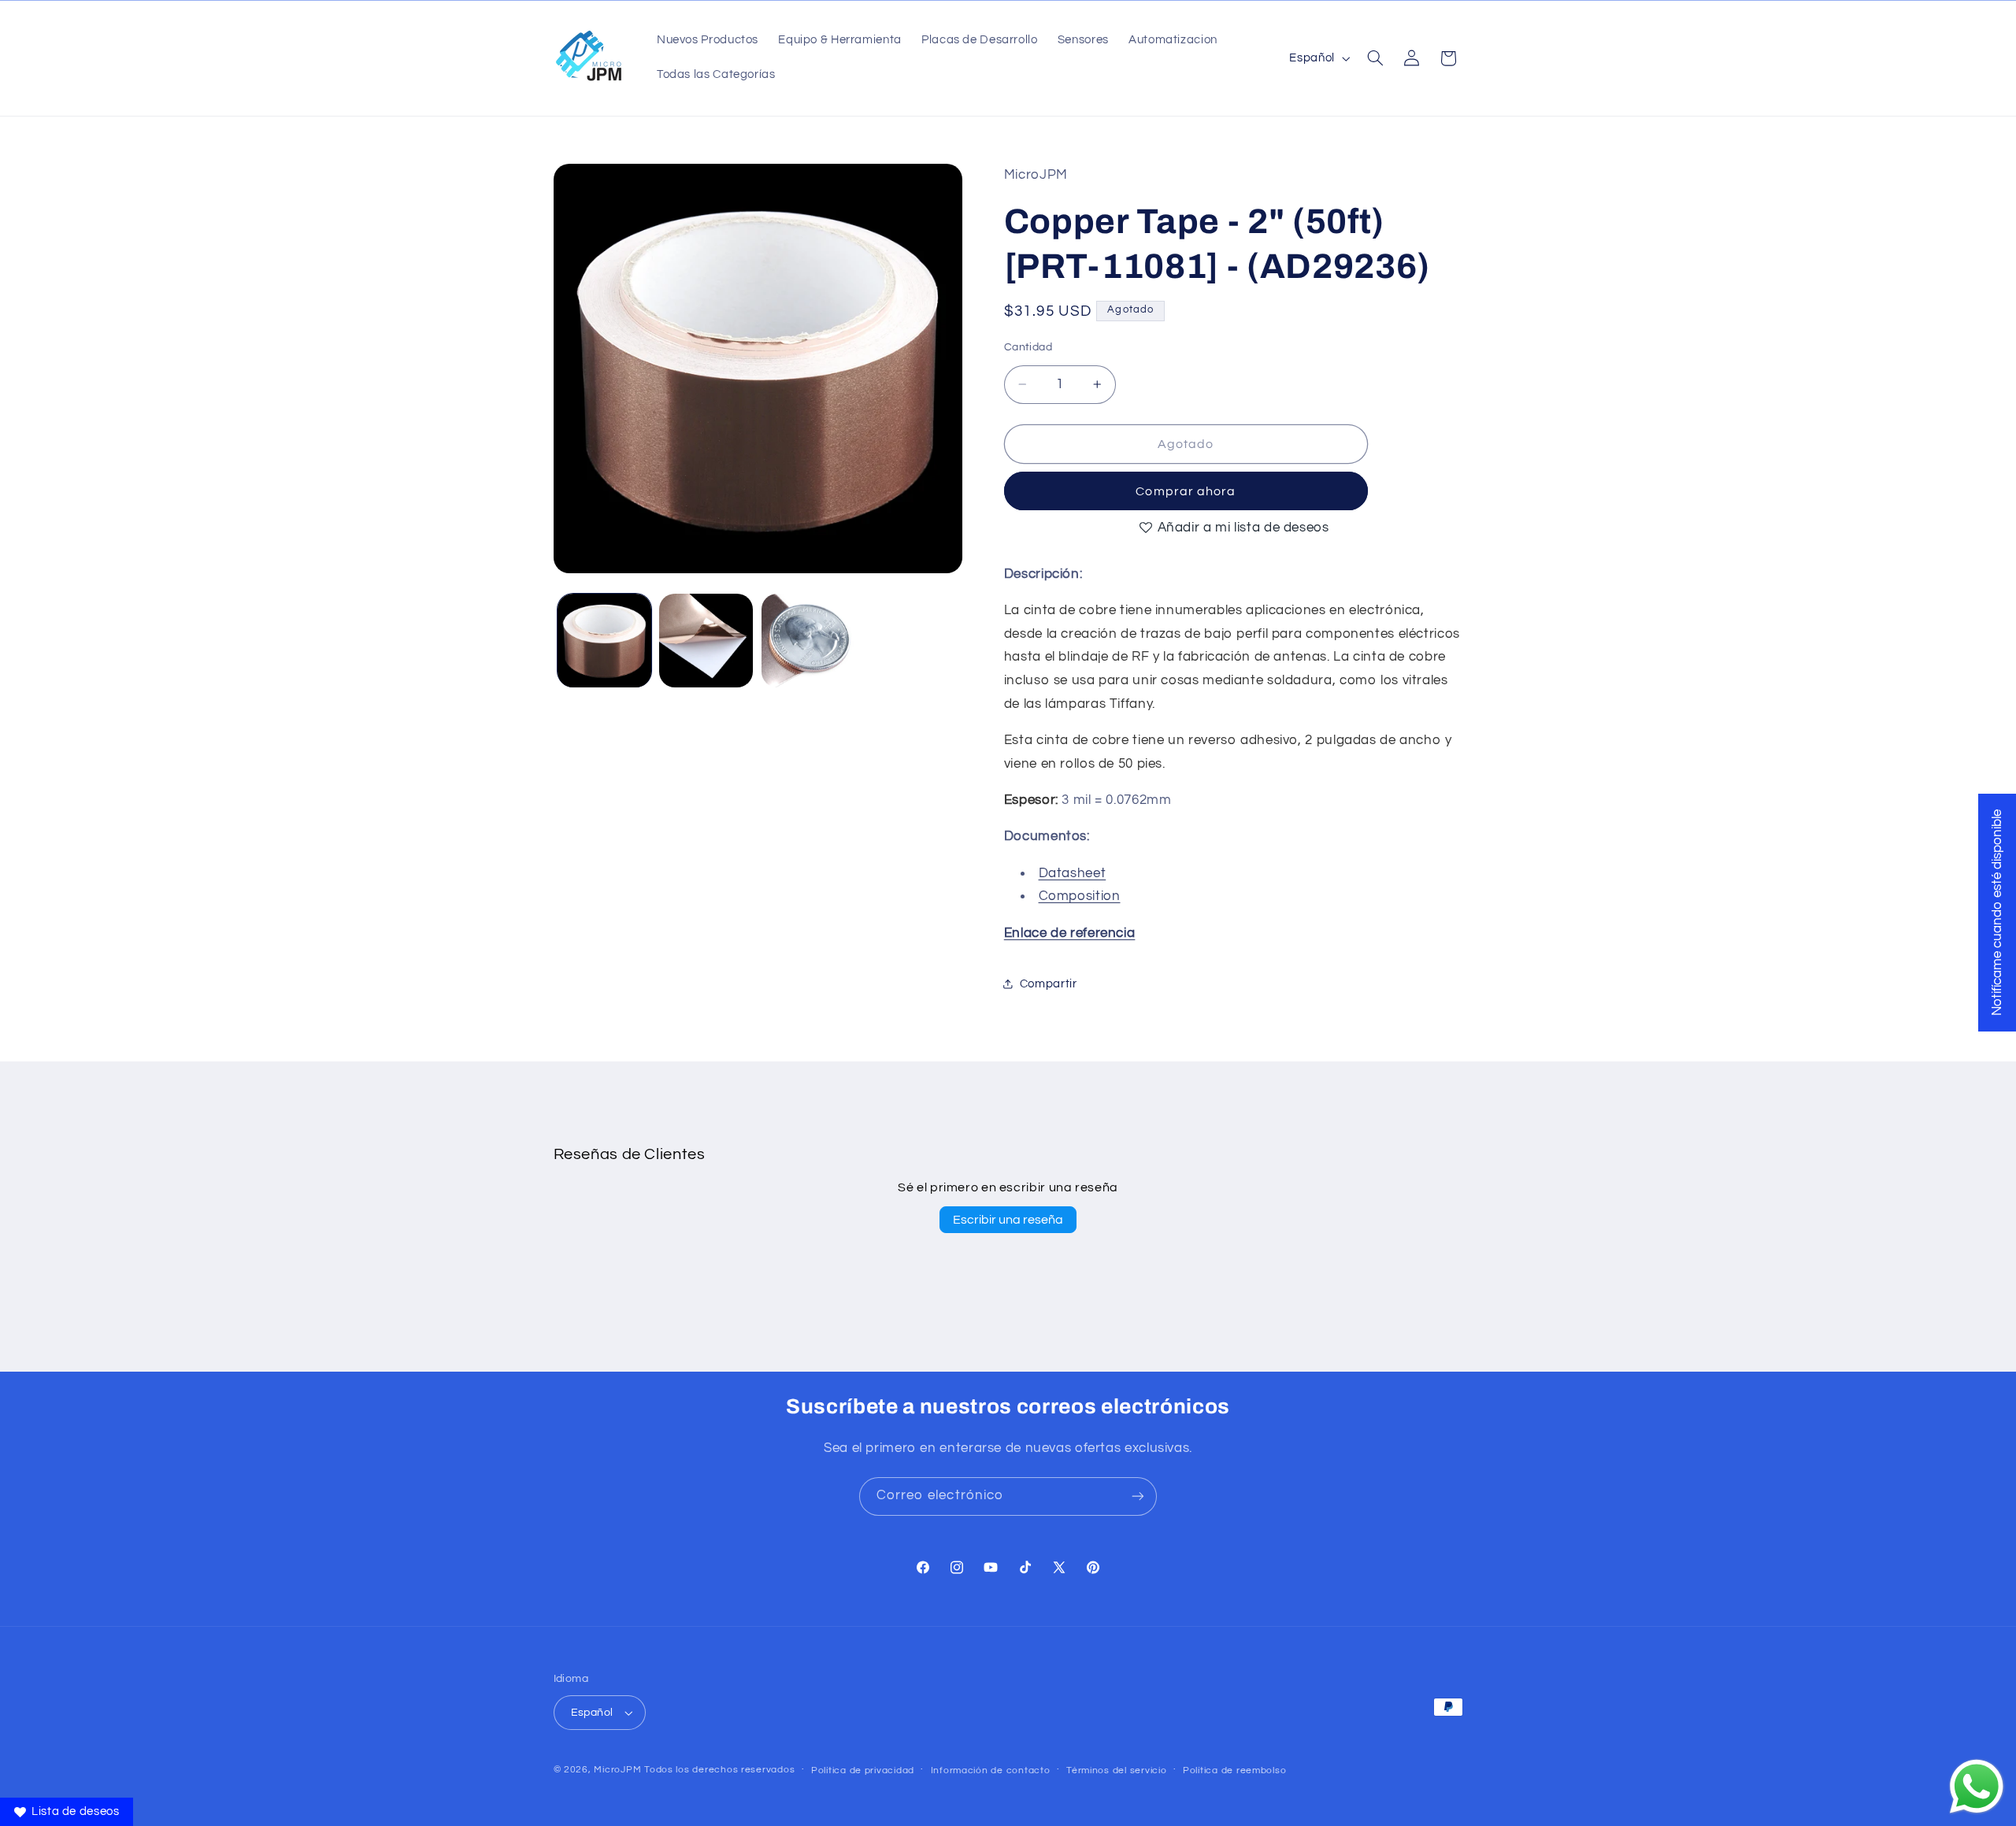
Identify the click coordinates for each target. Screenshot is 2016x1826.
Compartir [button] (1049, 984)
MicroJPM (617, 1770)
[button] (1375, 58)
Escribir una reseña (1008, 1220)
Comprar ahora (1186, 491)
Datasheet (1073, 873)
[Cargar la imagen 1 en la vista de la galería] (604, 641)
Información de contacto (991, 1770)
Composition (1080, 896)
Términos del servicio (1116, 1770)
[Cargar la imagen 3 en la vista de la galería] (808, 641)
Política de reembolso (1234, 1770)
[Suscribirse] (1138, 1496)
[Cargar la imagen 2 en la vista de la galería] (706, 641)
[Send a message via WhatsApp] (1977, 1787)
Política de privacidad (863, 1770)
